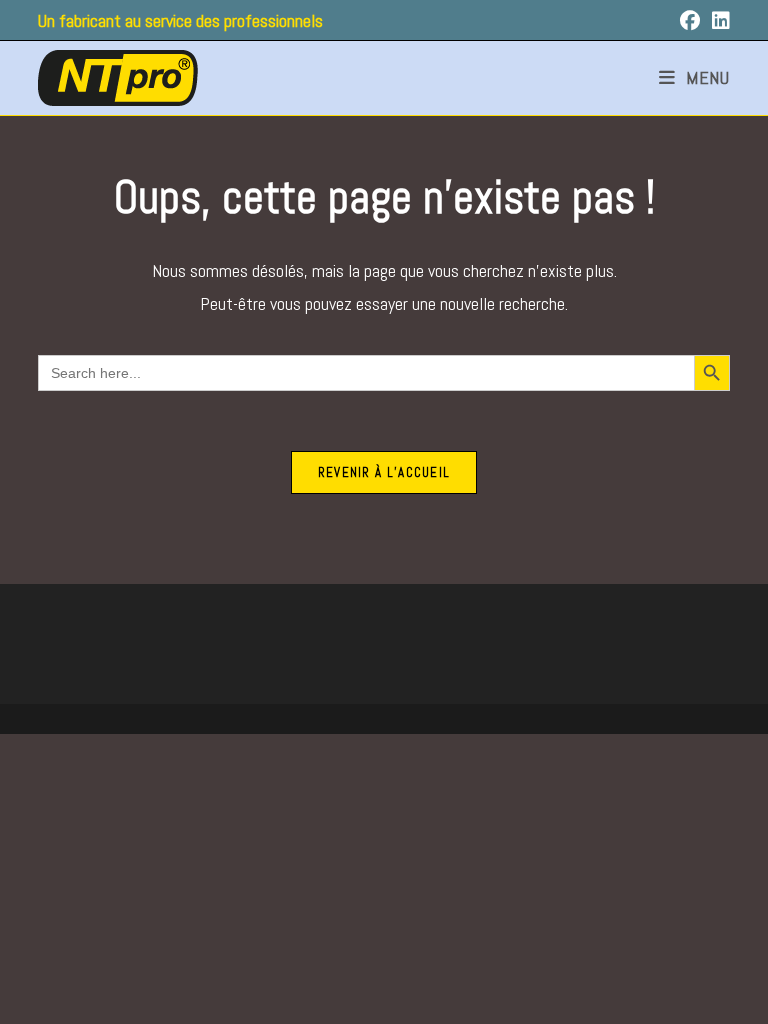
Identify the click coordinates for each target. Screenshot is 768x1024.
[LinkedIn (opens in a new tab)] (721, 21)
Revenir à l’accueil (384, 472)
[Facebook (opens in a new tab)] (696, 21)
